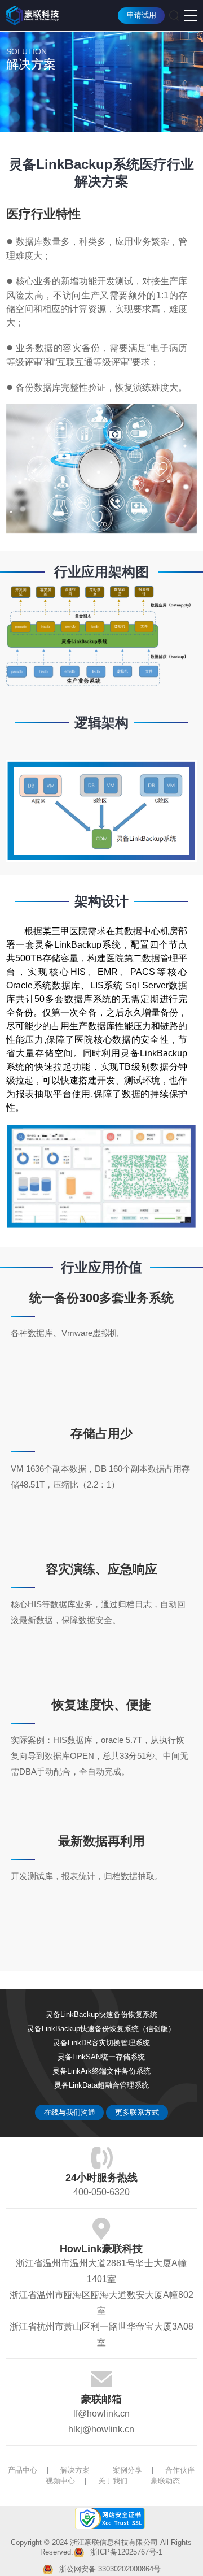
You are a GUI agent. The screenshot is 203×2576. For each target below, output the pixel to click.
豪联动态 (165, 2481)
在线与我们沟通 (70, 2113)
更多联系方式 (137, 2113)
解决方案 (75, 2470)
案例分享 (127, 2470)
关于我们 (113, 2481)
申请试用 (142, 15)
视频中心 (60, 2481)
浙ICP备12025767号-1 (126, 2552)
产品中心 (23, 2470)
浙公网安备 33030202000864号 (110, 2569)
